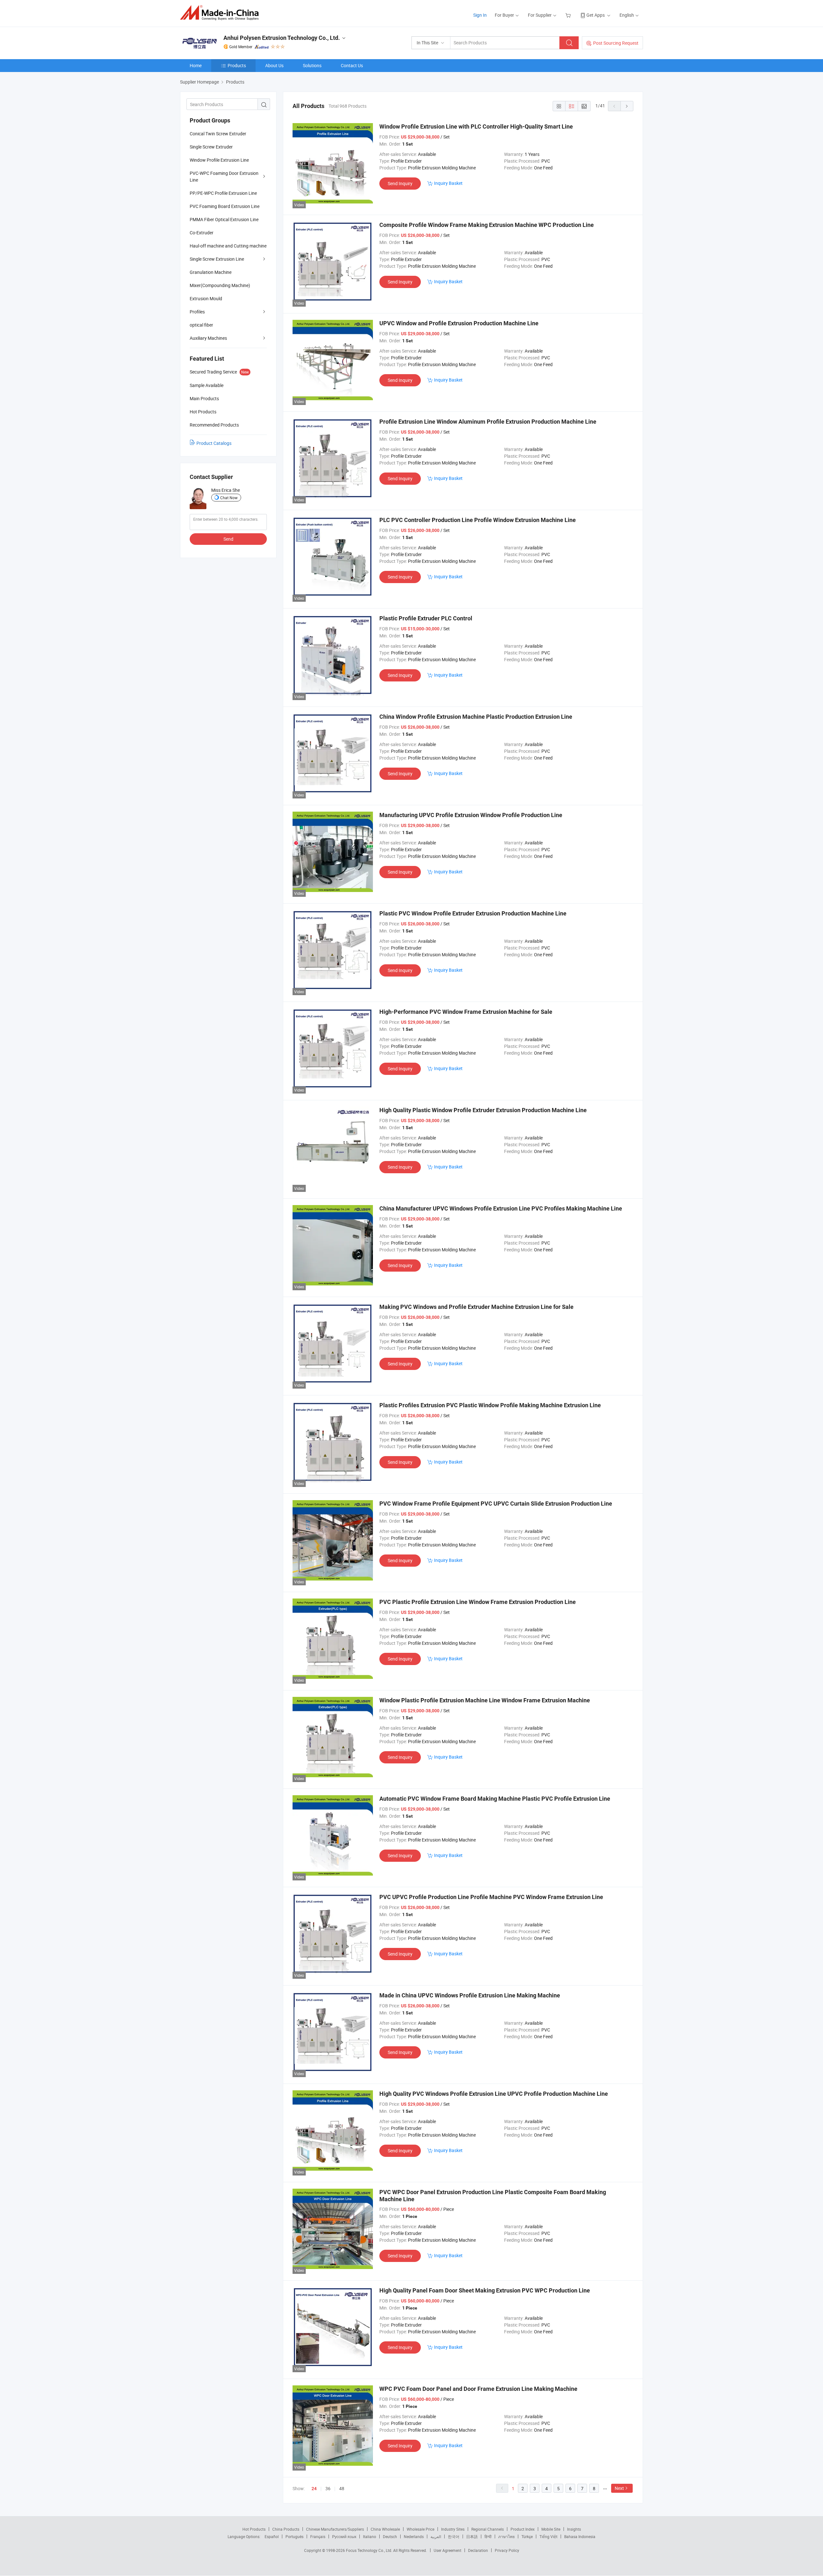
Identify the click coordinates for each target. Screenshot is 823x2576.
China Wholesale (385, 2529)
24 (314, 2489)
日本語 (472, 2536)
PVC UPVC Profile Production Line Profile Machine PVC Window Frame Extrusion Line (491, 1897)
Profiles (197, 312)
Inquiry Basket (448, 183)
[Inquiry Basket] (569, 15)
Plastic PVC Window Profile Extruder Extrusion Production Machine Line (473, 913)
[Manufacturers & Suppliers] (221, 13)
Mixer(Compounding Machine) (220, 285)
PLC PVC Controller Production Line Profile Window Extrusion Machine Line (478, 520)
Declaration (478, 2550)
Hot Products (254, 2529)
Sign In (480, 15)
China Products (286, 2529)
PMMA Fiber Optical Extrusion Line (224, 219)
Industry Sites (453, 2529)
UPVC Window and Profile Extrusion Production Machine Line (459, 323)
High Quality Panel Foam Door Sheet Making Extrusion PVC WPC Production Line (485, 2290)
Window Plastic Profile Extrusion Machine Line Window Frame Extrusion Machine (485, 1700)
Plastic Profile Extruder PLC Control (426, 618)
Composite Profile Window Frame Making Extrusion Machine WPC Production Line (487, 225)
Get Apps (596, 15)
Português (294, 2536)
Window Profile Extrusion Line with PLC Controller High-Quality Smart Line (476, 126)
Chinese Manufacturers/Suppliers (335, 2529)
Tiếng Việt (548, 2536)
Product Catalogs (214, 443)
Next (619, 2488)
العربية (436, 2536)
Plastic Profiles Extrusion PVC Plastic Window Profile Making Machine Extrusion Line (490, 1405)
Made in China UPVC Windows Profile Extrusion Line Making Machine (470, 1995)
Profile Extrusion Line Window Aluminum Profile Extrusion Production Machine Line (488, 422)
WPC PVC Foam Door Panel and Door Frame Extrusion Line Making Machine (478, 2389)
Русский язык (344, 2536)
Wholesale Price (421, 2529)
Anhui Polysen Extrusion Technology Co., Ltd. (282, 38)
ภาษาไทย (506, 2536)
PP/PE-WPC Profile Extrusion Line (223, 193)
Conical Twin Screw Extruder (218, 134)
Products (237, 65)
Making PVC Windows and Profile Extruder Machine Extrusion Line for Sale (476, 1307)
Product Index (523, 2529)
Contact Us (352, 65)
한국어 (454, 2536)
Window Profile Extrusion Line (219, 160)
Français (318, 2536)
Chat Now (229, 498)
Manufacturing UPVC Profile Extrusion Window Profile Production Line (471, 815)
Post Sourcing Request (616, 43)
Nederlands (414, 2536)
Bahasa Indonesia (580, 2536)
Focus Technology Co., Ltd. (370, 2550)
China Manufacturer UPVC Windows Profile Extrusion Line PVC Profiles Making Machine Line (501, 1208)
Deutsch (390, 2536)
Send (228, 539)
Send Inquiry (400, 183)
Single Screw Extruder (211, 147)
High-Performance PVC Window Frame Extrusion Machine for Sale (466, 1012)
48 (342, 2488)
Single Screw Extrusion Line (217, 259)
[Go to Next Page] (627, 106)
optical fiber (201, 325)
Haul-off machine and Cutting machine (228, 246)
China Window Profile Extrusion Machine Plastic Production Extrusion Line (476, 717)
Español (272, 2536)
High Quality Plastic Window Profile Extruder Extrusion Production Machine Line (483, 1110)
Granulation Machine (211, 272)
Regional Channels (488, 2529)
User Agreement (448, 2550)
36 (328, 2488)
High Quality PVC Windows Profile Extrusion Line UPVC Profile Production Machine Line (494, 2094)
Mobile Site (551, 2529)
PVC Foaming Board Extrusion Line (225, 206)
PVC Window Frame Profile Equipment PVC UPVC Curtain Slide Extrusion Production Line (496, 1504)
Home (196, 65)
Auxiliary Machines (208, 338)
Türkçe (527, 2536)
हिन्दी (488, 2536)
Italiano (370, 2536)
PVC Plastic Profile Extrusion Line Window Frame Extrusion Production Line (478, 1602)
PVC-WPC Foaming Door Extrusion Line (224, 176)
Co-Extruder (202, 233)
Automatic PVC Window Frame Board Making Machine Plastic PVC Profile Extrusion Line (495, 1799)
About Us (274, 65)
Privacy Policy (507, 2550)
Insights (574, 2529)
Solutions (312, 65)
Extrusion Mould (206, 298)
